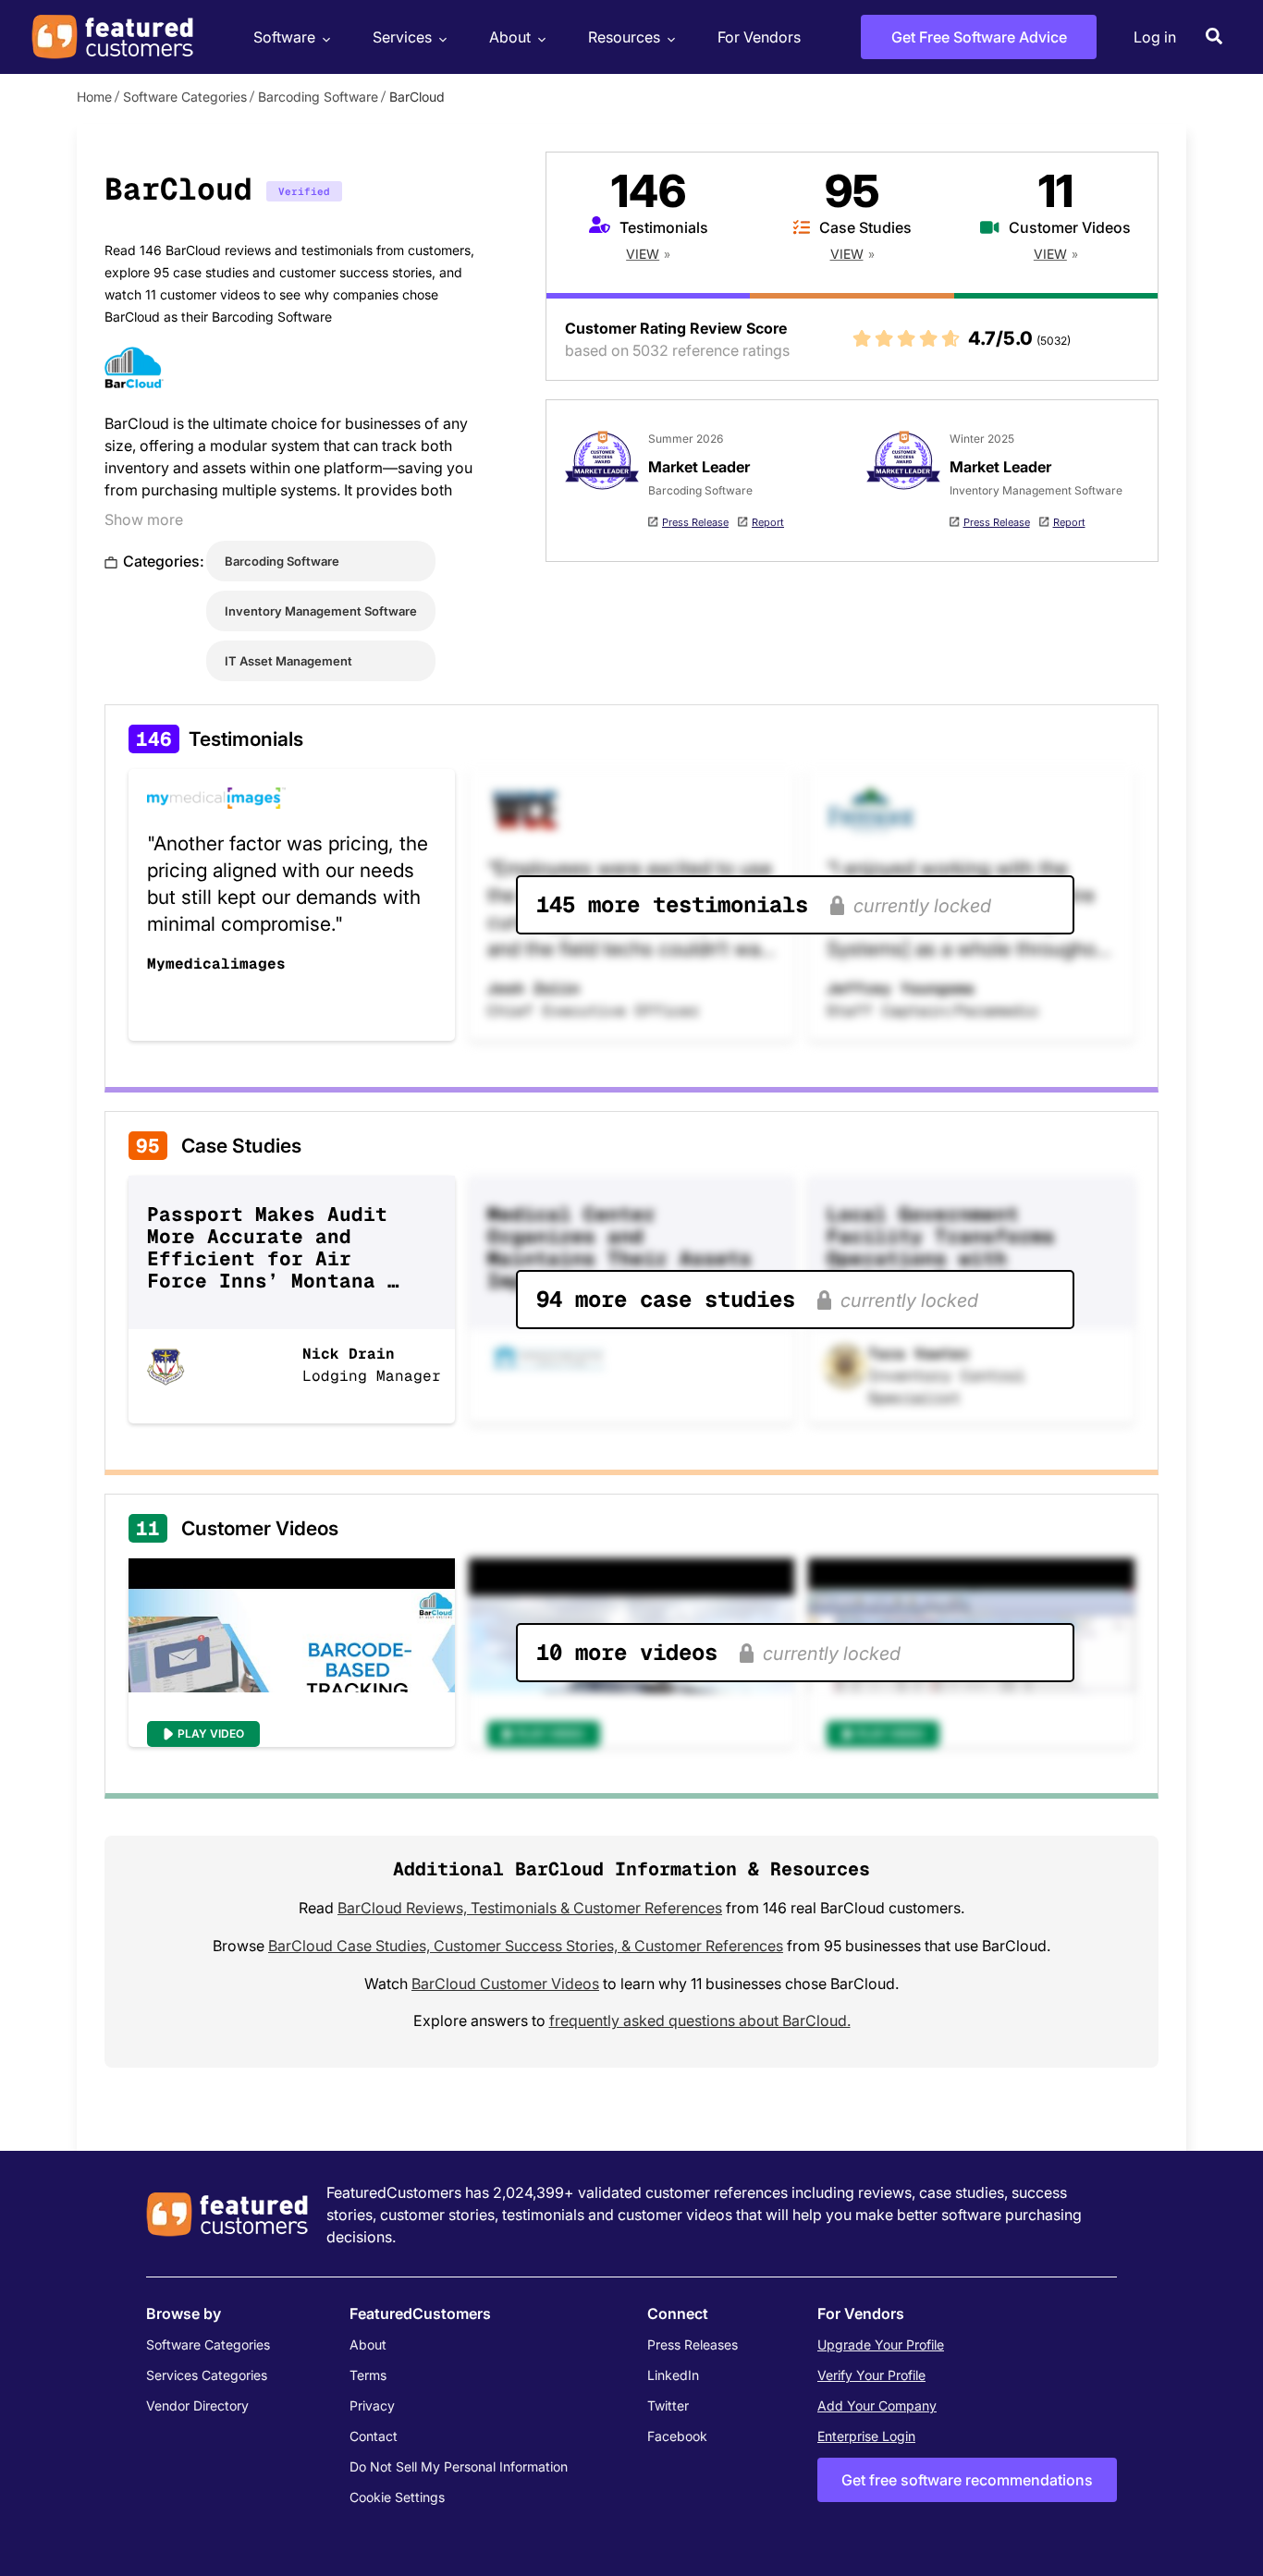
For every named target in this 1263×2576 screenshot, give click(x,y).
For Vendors (759, 37)
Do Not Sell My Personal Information (459, 2466)
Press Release (695, 522)
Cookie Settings (397, 2497)
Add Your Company (877, 2405)
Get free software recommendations (967, 2480)
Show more (144, 519)
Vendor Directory (197, 2405)
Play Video (211, 1734)
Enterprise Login (866, 2436)
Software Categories (185, 97)
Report (768, 522)
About (510, 37)
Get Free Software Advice (979, 37)
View (643, 254)
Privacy (372, 2405)
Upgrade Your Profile (881, 2344)
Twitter (668, 2405)
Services (402, 37)
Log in (1155, 37)
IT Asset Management (288, 661)
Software (284, 37)
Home (94, 97)
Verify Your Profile (871, 2375)
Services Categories (207, 2375)
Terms (368, 2375)
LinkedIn (673, 2375)
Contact (374, 2436)
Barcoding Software (318, 97)
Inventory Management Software (321, 611)
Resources (624, 37)
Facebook (677, 2436)
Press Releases (693, 2344)
